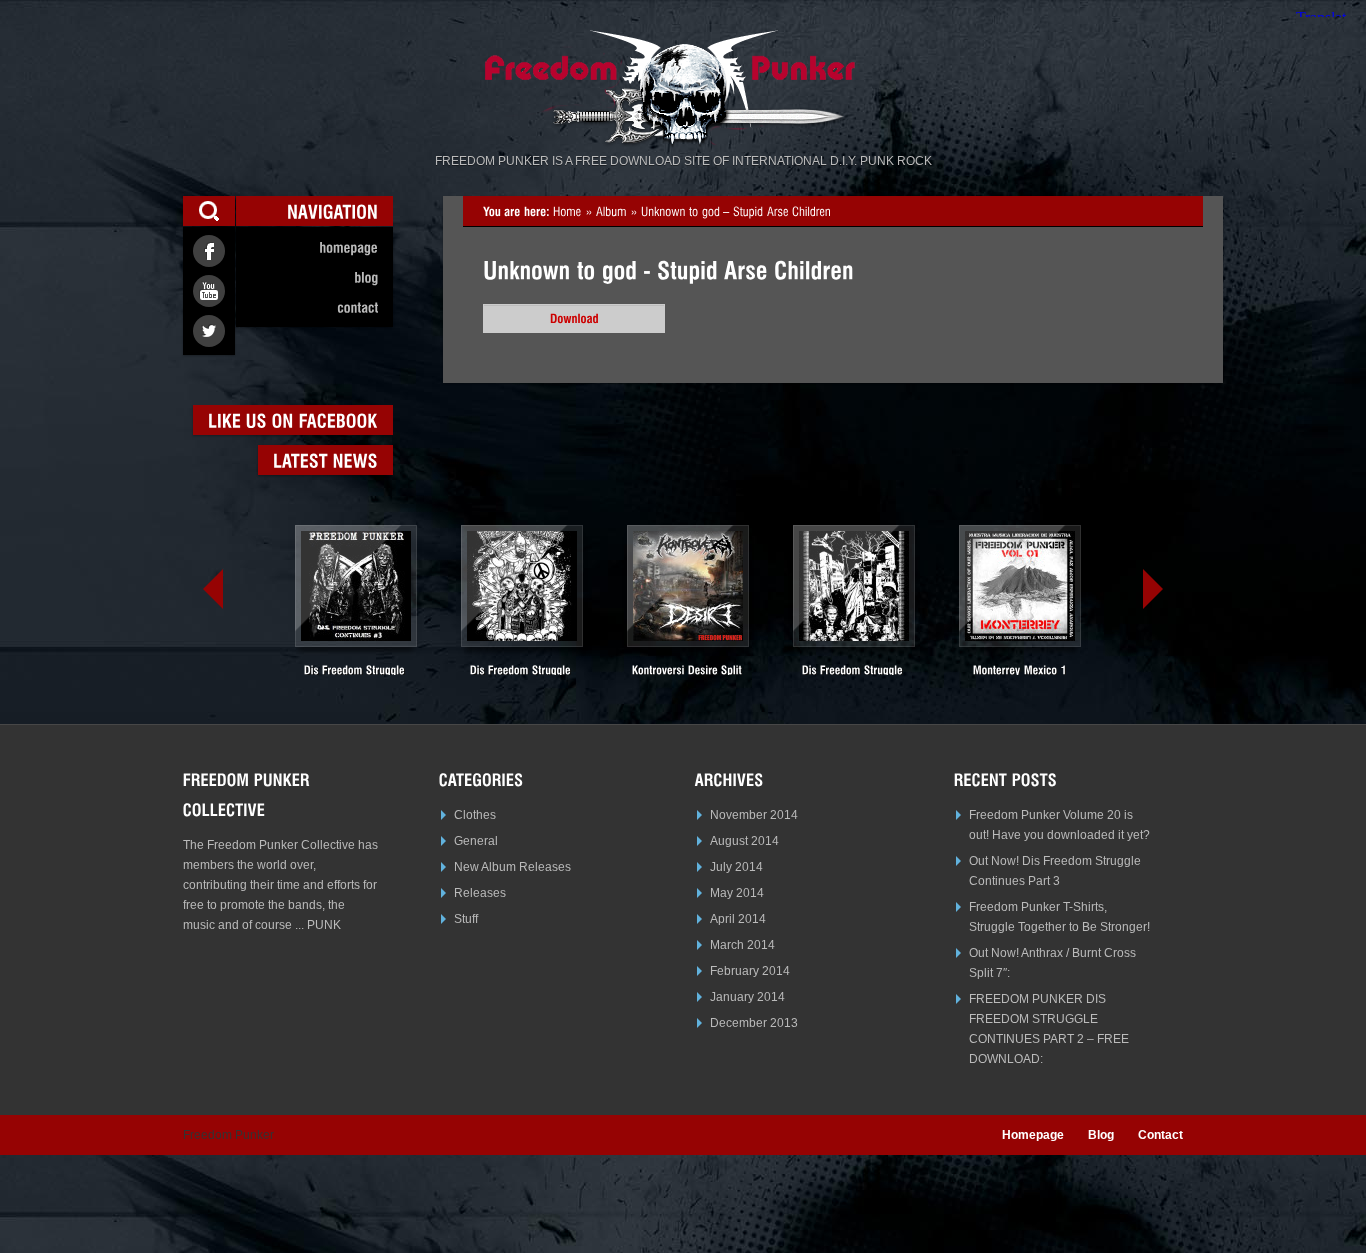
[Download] (574, 318)
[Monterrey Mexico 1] (1020, 600)
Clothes (475, 815)
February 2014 (750, 971)
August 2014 (744, 841)
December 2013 (754, 1023)
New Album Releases (512, 867)
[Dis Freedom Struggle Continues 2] (522, 607)
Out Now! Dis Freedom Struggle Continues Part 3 (1055, 871)
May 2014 (737, 893)
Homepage (1033, 1135)
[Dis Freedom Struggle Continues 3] (356, 607)
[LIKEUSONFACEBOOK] (293, 420)
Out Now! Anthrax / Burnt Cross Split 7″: (1052, 963)
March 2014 (742, 945)
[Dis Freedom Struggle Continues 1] (854, 607)
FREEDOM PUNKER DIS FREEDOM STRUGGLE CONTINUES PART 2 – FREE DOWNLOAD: (1049, 1029)
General (476, 841)
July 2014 (736, 867)
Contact (1160, 1135)
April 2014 (738, 919)
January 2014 (747, 997)
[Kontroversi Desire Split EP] (688, 607)
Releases (480, 893)
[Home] (567, 211)
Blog (1101, 1135)
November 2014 (754, 815)
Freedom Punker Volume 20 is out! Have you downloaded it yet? (1059, 825)
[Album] (611, 211)
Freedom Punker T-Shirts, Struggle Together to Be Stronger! (1059, 917)
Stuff (466, 919)
